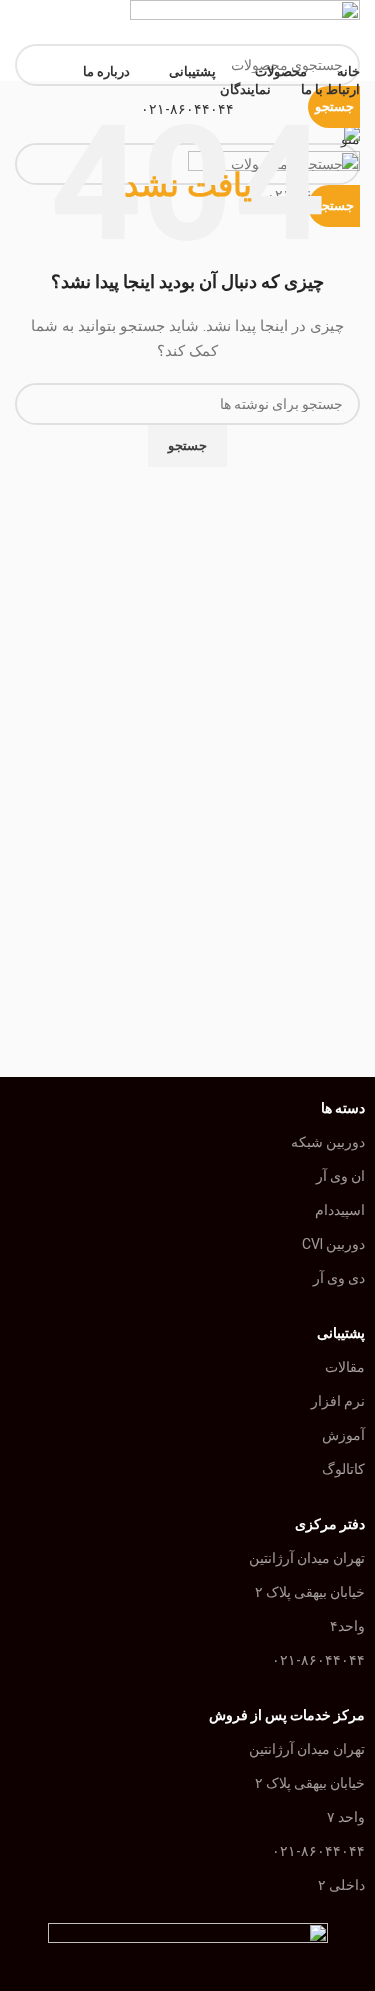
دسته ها (343, 1108)
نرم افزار (338, 1401)
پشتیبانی (341, 1333)
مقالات (345, 1367)
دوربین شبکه (328, 1142)
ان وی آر (340, 1176)
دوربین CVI (333, 1244)
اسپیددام (340, 1210)
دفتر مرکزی (330, 1524)
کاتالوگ (343, 1469)
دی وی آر (339, 1278)
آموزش (343, 1435)
